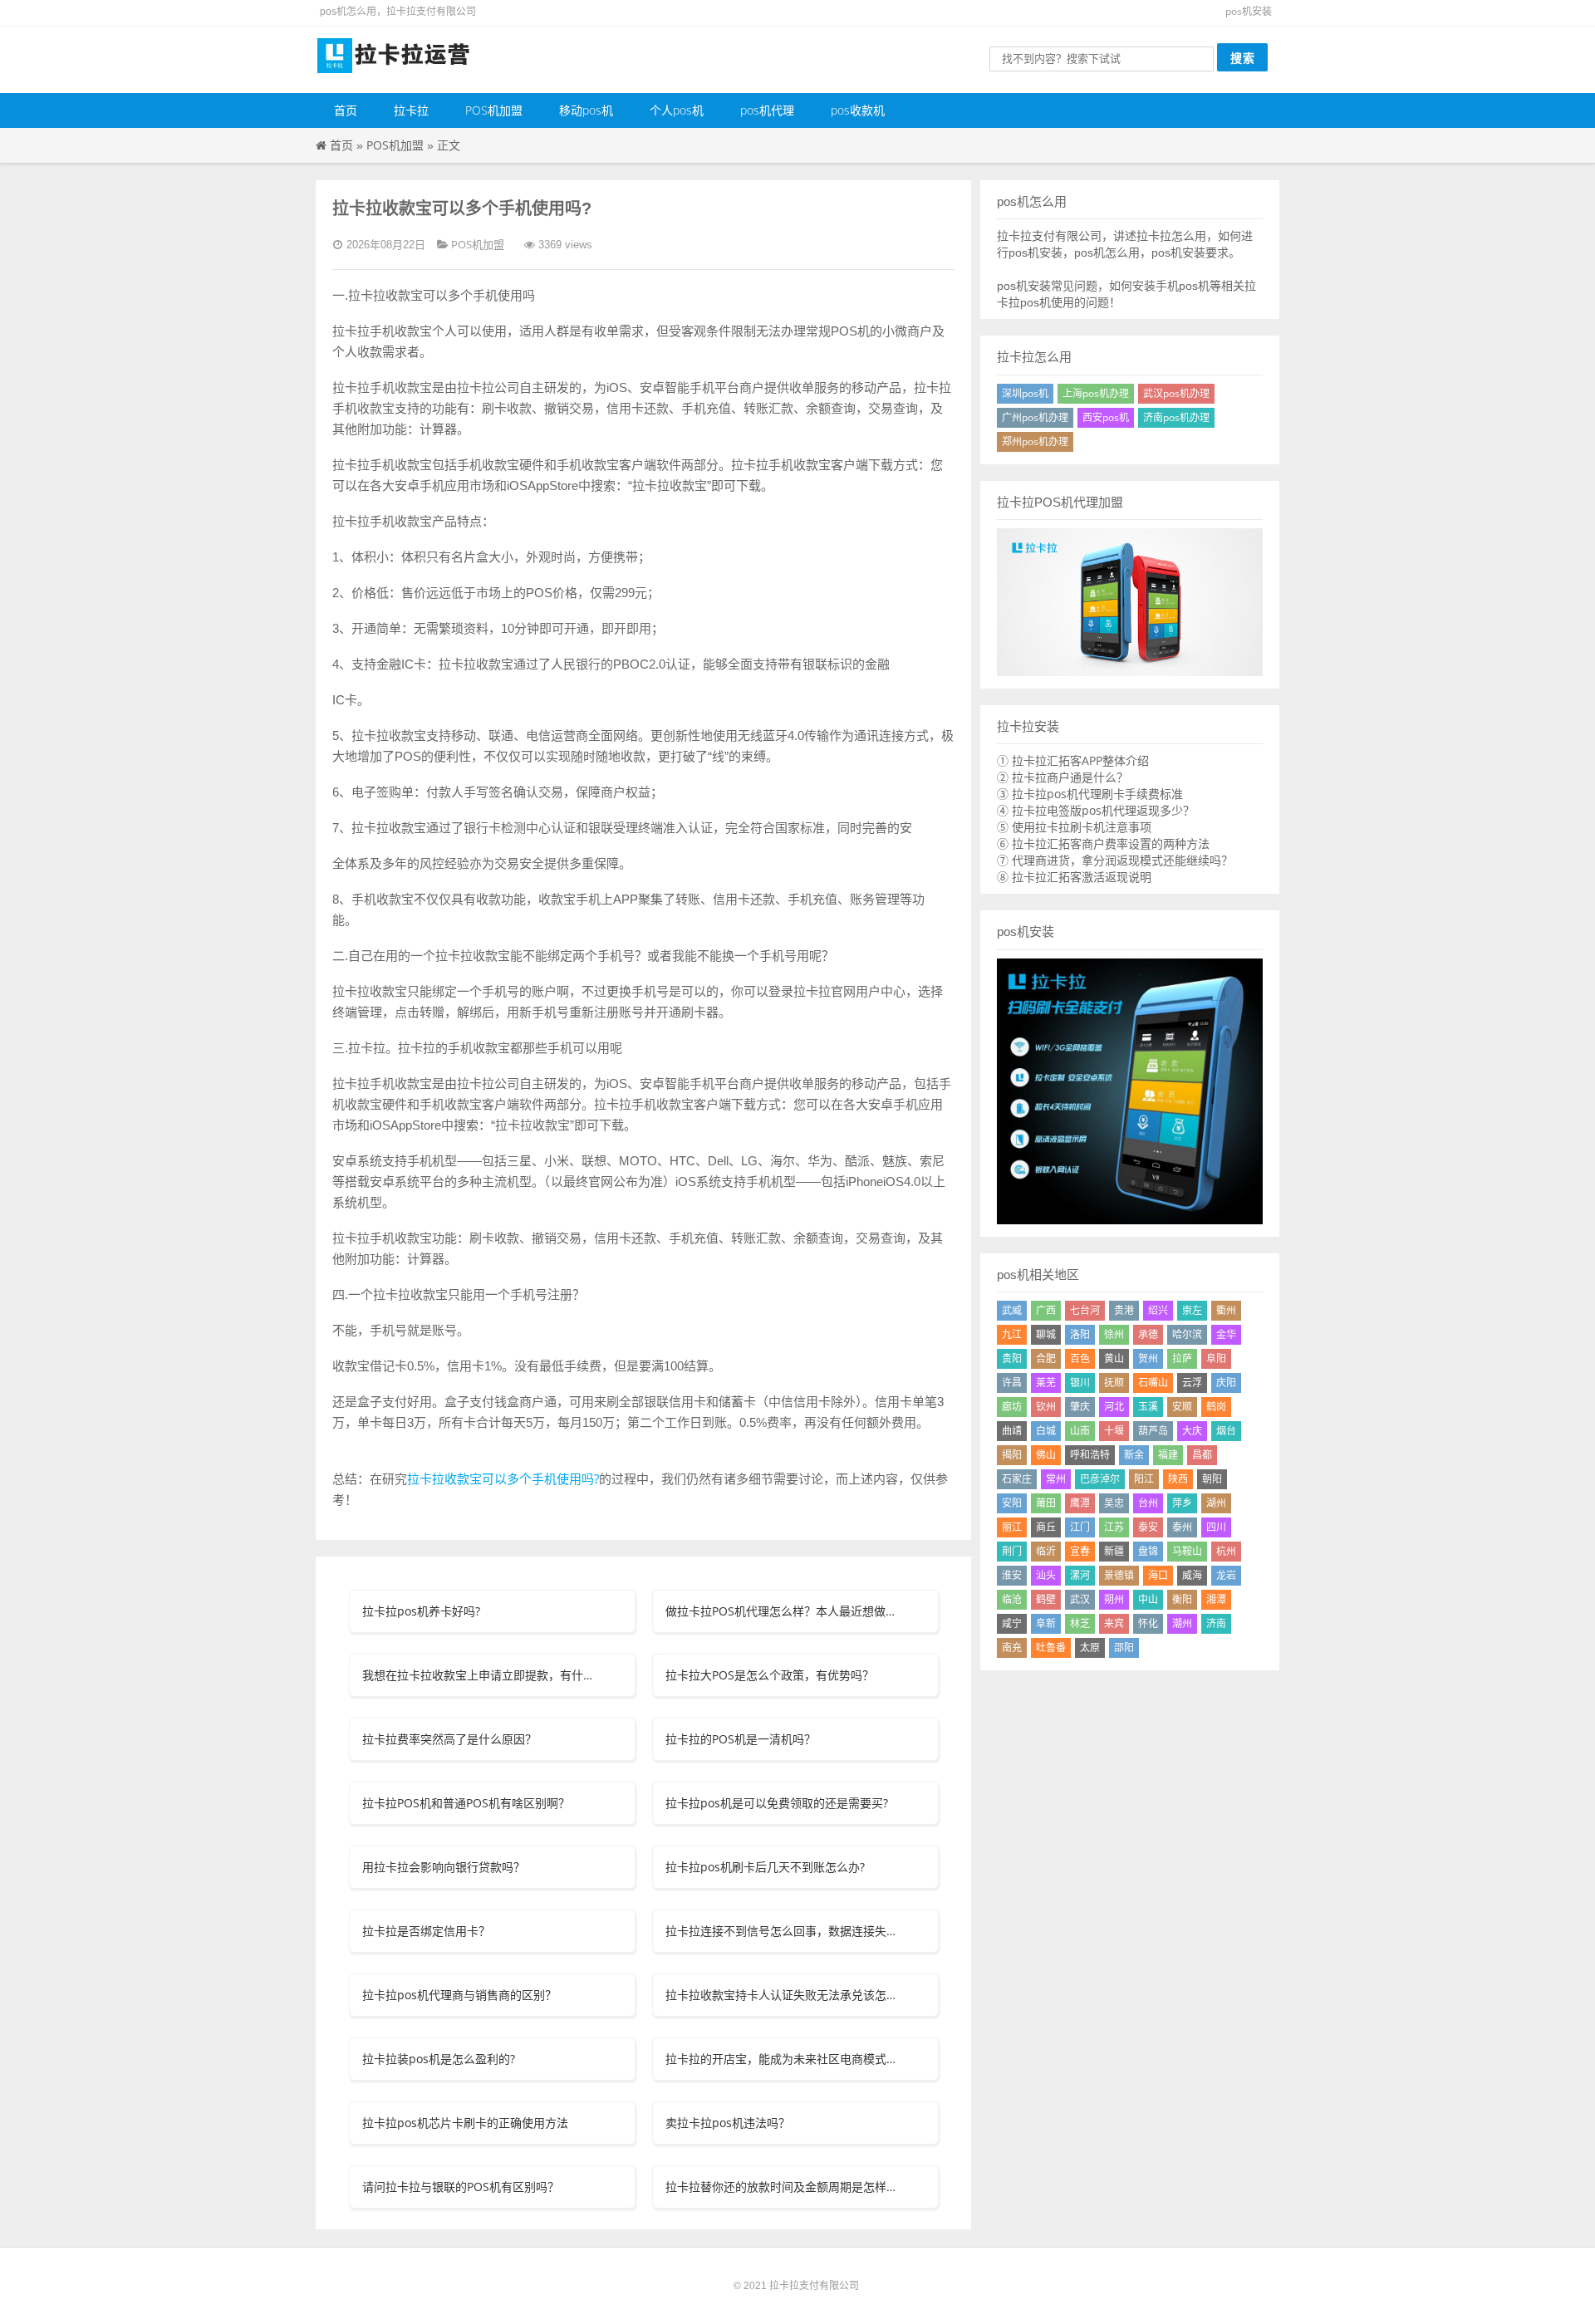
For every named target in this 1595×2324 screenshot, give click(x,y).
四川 (1216, 1527)
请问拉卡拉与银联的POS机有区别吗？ (461, 2187)
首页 (346, 110)
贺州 (1148, 1358)
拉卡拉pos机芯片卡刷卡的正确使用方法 (465, 2123)
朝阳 (1212, 1479)
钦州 (1046, 1407)
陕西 (1178, 1479)
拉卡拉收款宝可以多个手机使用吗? (503, 1478)
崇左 (1192, 1310)
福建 (1168, 1455)
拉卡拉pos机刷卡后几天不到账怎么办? (765, 1867)
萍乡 (1182, 1503)
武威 (1012, 1310)
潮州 (1182, 1623)
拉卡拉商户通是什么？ (1070, 777)
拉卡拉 (411, 110)
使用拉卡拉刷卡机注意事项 (1082, 827)
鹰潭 (1080, 1503)
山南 (1080, 1431)
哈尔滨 (1187, 1334)
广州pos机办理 (1035, 417)
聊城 (1046, 1334)
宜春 (1080, 1551)
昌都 (1202, 1455)
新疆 (1114, 1551)
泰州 (1182, 1527)
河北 (1114, 1407)
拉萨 (1182, 1358)
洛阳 (1080, 1334)
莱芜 (1046, 1383)
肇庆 (1080, 1407)
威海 (1192, 1575)
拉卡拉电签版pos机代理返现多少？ (1103, 810)
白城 (1046, 1431)
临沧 (1012, 1599)
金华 (1226, 1334)
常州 (1056, 1479)
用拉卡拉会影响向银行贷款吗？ (444, 1867)
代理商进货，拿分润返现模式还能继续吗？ (1122, 860)
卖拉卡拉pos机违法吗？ (728, 2123)
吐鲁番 (1051, 1647)
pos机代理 (767, 110)
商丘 (1046, 1527)
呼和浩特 (1090, 1455)
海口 (1158, 1575)
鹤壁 (1046, 1599)
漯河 (1080, 1575)
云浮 (1192, 1383)
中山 (1148, 1599)
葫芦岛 (1153, 1431)
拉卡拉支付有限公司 (814, 2285)
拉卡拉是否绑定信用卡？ (426, 1931)
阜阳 (1216, 1358)
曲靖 (1012, 1431)
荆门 (1012, 1551)
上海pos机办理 (1096, 393)
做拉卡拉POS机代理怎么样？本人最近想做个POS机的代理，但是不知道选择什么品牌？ (783, 1611)
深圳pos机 (1025, 393)
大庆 (1192, 1431)
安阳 (1012, 1503)
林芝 (1080, 1623)
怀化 (1148, 1623)
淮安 (1012, 1575)
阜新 (1046, 1623)
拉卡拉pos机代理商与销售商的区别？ (459, 1995)
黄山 (1114, 1358)
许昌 (1012, 1383)
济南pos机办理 (1176, 417)
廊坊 (1012, 1407)
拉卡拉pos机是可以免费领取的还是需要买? (777, 1803)
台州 (1148, 1503)
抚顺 (1114, 1383)
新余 (1134, 1455)
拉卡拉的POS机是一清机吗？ (741, 1739)
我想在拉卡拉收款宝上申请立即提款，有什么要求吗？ (479, 1675)
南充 (1012, 1647)
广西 (1046, 1310)
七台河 (1085, 1310)
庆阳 (1226, 1383)
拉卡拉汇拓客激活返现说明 (1082, 877)
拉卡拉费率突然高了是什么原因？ (449, 1739)
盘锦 (1148, 1551)
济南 (1216, 1623)
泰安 (1148, 1527)
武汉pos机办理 (1176, 393)
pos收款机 (858, 110)
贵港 (1124, 1310)
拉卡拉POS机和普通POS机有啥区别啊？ (466, 1803)
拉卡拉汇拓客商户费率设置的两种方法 (1111, 843)
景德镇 (1119, 1575)
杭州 (1226, 1551)
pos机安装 (1249, 11)
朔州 (1114, 1599)
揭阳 (1012, 1455)
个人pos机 (677, 110)
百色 (1080, 1358)
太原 (1090, 1647)
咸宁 (1012, 1623)
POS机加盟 (494, 110)
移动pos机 (586, 110)
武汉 (1080, 1599)
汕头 (1046, 1575)
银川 (1080, 1383)
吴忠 (1114, 1503)
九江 (1012, 1334)
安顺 (1182, 1407)
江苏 (1114, 1527)
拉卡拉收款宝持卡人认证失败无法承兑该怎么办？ (783, 1995)
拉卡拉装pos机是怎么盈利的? (439, 2059)
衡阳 (1182, 1599)
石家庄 (1017, 1479)
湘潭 (1216, 1599)
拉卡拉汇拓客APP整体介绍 (1080, 760)
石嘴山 (1153, 1383)
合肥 (1046, 1358)
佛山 (1046, 1455)
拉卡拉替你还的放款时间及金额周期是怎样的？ (783, 2187)
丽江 (1012, 1527)
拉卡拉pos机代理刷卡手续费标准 (1097, 794)
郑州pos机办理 (1035, 441)
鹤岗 (1216, 1407)
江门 (1080, 1527)
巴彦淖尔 (1100, 1479)
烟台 (1226, 1431)
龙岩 (1226, 1575)
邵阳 (1124, 1647)
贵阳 (1012, 1358)
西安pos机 (1106, 417)
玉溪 (1148, 1407)
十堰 (1114, 1431)
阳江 (1144, 1479)
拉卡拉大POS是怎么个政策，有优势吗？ (770, 1675)
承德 (1148, 1334)
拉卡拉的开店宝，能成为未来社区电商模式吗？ (783, 2059)
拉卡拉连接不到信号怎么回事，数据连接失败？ (783, 1931)
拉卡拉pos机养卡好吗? (421, 1611)
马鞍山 (1187, 1551)
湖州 (1216, 1503)
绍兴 (1158, 1310)
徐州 (1114, 1334)
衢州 (1226, 1310)
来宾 (1114, 1623)
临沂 (1046, 1551)
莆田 (1046, 1503)
